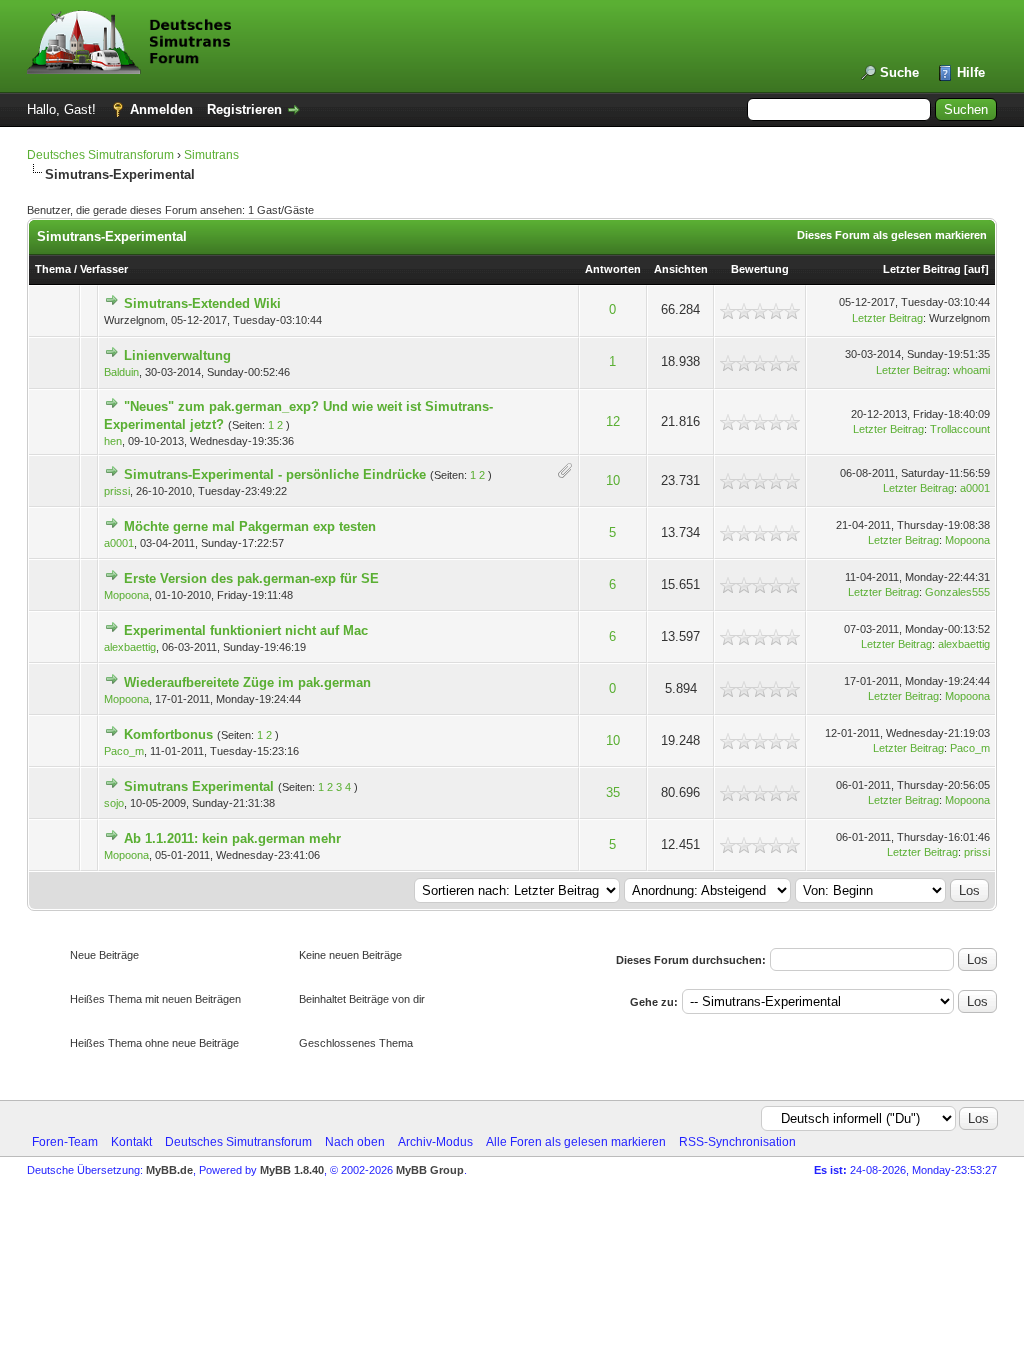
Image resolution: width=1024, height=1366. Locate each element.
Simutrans (211, 155)
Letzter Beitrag (922, 269)
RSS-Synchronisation (737, 1142)
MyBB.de (169, 1170)
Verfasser (104, 269)
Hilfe (971, 72)
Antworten (613, 269)
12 (613, 421)
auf (976, 269)
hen (113, 441)
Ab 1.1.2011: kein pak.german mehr (232, 838)
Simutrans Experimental (199, 786)
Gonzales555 (957, 592)
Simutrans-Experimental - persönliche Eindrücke (275, 474)
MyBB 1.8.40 (292, 1170)
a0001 (975, 488)
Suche (899, 72)
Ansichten (681, 269)
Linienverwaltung (177, 355)
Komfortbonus (168, 734)
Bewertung (760, 269)
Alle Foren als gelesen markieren (576, 1142)
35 (613, 792)
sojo (114, 803)
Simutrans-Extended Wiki (202, 303)
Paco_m (124, 751)
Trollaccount (960, 429)
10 (613, 480)
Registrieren (244, 109)
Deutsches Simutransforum (100, 155)
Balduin (121, 372)
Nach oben (355, 1142)
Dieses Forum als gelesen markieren (892, 235)
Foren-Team (65, 1142)
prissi (117, 491)
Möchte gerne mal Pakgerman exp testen (250, 526)
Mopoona (967, 540)
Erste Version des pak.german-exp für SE (251, 578)
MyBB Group (430, 1170)
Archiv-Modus (435, 1142)
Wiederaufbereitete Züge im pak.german (247, 682)
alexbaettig (130, 647)
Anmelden (161, 109)
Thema (53, 269)
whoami (971, 370)
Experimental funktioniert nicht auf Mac (246, 630)
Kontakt (131, 1142)
